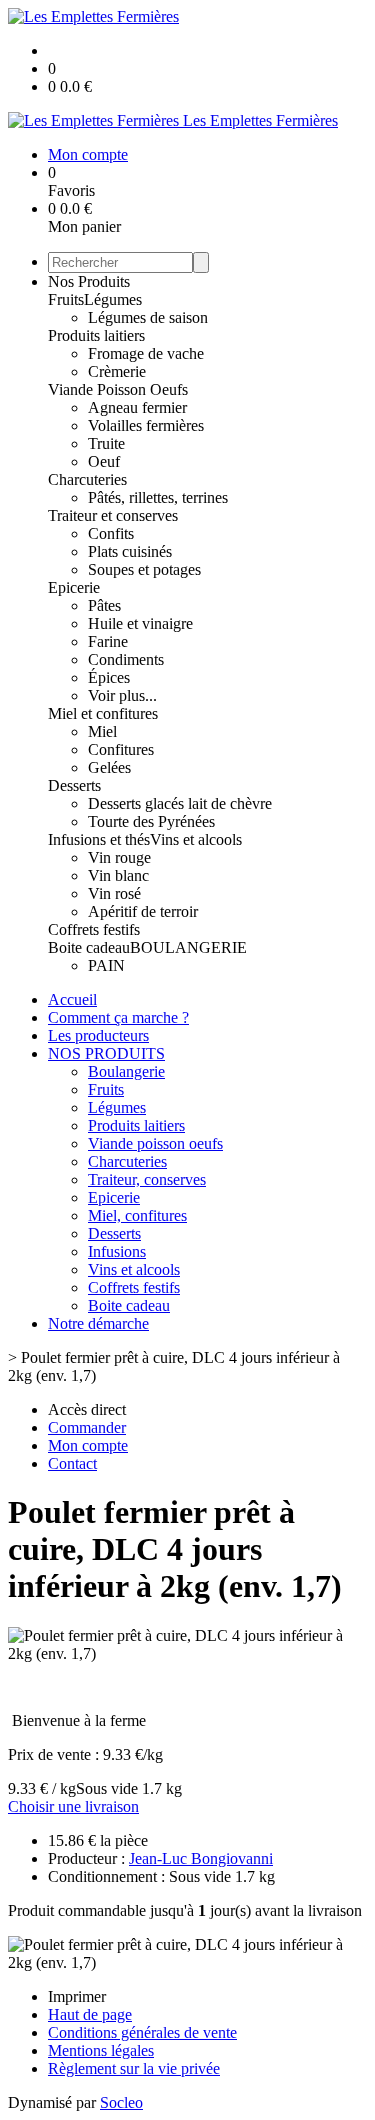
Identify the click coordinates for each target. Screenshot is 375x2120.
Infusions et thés (99, 839)
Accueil (72, 999)
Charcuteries (87, 479)
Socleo (121, 2102)
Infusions (117, 1251)
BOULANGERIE (188, 947)
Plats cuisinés (130, 551)
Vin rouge (119, 857)
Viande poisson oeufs (155, 1143)
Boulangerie (126, 1071)
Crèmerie (117, 371)
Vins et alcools (196, 839)
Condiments (126, 659)
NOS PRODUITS (106, 1053)
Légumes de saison (148, 317)
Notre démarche (98, 1323)
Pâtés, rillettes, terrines (158, 497)
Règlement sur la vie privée (134, 2068)
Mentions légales (101, 2050)
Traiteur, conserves (147, 1179)
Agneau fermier (137, 407)
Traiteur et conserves (113, 515)
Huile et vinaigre (140, 623)
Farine (108, 641)
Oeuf (104, 461)
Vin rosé (114, 893)
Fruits (66, 299)
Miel (102, 731)
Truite (106, 443)
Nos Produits (89, 281)
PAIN (106, 965)
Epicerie (74, 587)
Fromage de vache (146, 353)
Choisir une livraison (73, 1806)
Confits (111, 533)
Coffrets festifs (94, 929)
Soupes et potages (144, 569)
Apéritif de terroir (143, 911)
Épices (109, 677)
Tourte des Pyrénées (151, 821)
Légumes (113, 299)
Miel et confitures (103, 713)
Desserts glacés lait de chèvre (180, 803)
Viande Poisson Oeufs (118, 389)
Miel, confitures (137, 1215)
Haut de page (90, 2014)
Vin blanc (118, 875)
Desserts (74, 785)
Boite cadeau (89, 947)
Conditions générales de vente (142, 2032)
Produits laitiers (96, 335)
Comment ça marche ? (118, 1017)
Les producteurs (98, 1035)
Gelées (109, 767)
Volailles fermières (146, 425)
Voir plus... (122, 695)
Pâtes (104, 605)
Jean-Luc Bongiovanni (201, 1858)
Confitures (121, 749)
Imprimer (77, 1996)
